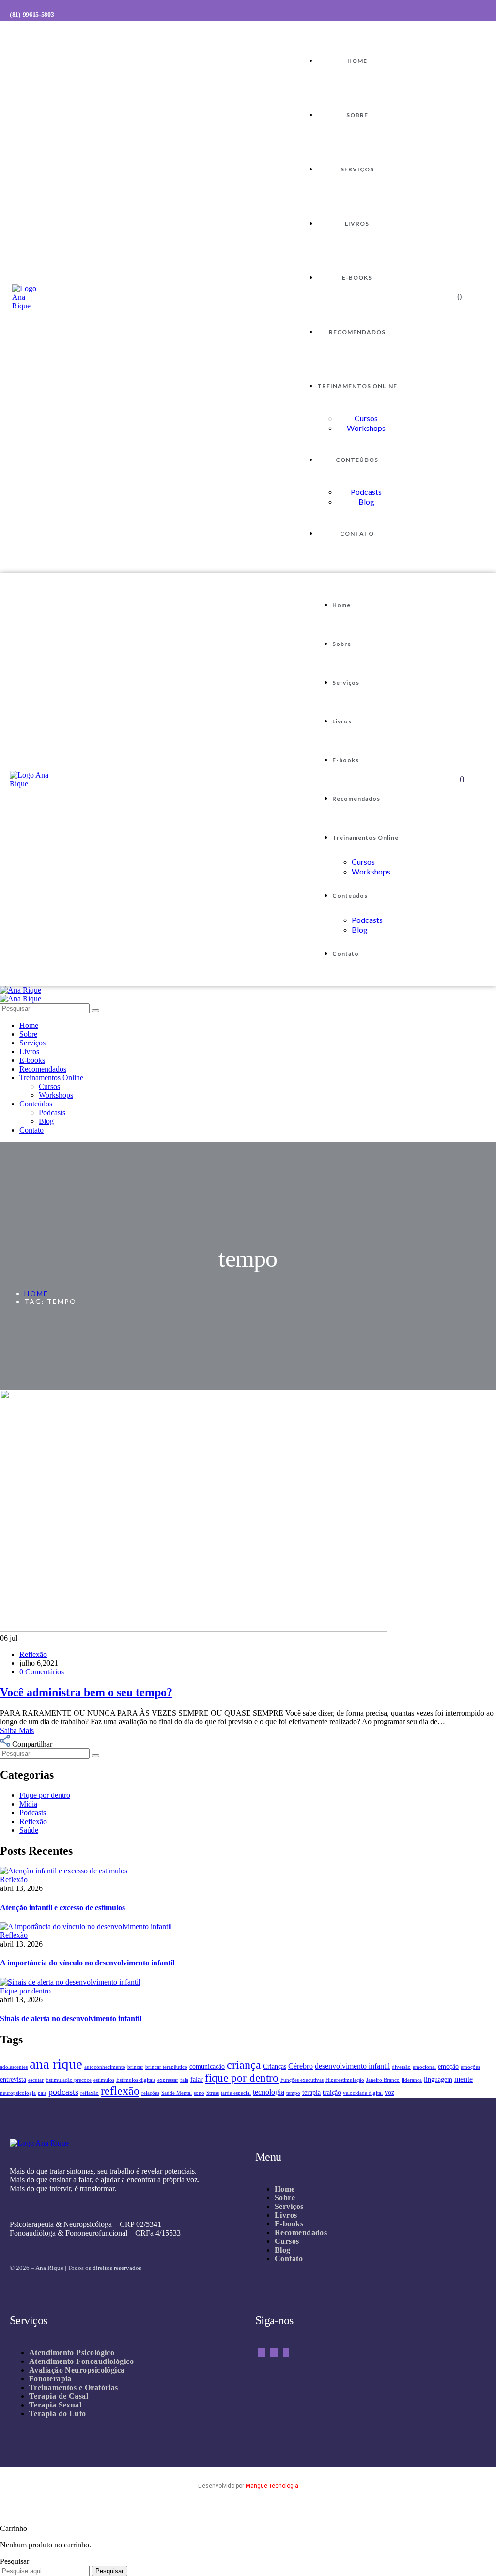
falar (197, 2079)
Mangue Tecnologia (272, 2486)
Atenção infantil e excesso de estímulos (62, 1908)
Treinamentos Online (357, 386)
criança (244, 2065)
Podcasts (366, 492)
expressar (168, 2080)
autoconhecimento (105, 2067)
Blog (366, 501)
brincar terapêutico (166, 2067)
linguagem (438, 2079)
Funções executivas (302, 2080)
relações (150, 2093)
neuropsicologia (18, 2093)
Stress (213, 2093)
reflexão (120, 2091)
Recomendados (357, 332)
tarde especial (236, 2093)
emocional (424, 2067)
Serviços (357, 169)
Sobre (357, 115)
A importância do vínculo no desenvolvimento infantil (87, 1963)
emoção (448, 2066)
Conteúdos (357, 460)
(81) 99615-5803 (32, 15)
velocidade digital (363, 2093)
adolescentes (14, 2067)
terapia (311, 2093)
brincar (135, 2067)
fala (184, 2080)
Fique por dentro (25, 1991)
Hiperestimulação (345, 2080)
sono (199, 2093)
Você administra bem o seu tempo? (86, 1692)
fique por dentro (242, 2078)
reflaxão (90, 2093)
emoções (470, 2067)
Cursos (366, 418)
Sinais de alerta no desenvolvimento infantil (71, 2018)
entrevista (13, 2079)
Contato (357, 533)
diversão (401, 2067)
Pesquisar (109, 2571)
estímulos (104, 2080)
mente (464, 2079)
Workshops (366, 428)
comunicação (207, 2066)
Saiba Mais (17, 1730)
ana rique (56, 2064)
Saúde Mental (177, 2093)
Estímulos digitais (136, 2080)
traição (332, 2093)
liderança (412, 2080)
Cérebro (301, 2066)
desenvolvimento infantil (352, 2066)
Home (357, 61)
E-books (357, 278)
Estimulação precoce (69, 2080)
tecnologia (269, 2092)
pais (42, 2093)
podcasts (63, 2092)
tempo (293, 2093)
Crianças (275, 2066)
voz (389, 2093)
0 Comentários (42, 1672)
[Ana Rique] (21, 990)
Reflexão (33, 1654)
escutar (36, 2080)
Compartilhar (32, 1744)
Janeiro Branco (383, 2080)
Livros (357, 223)
